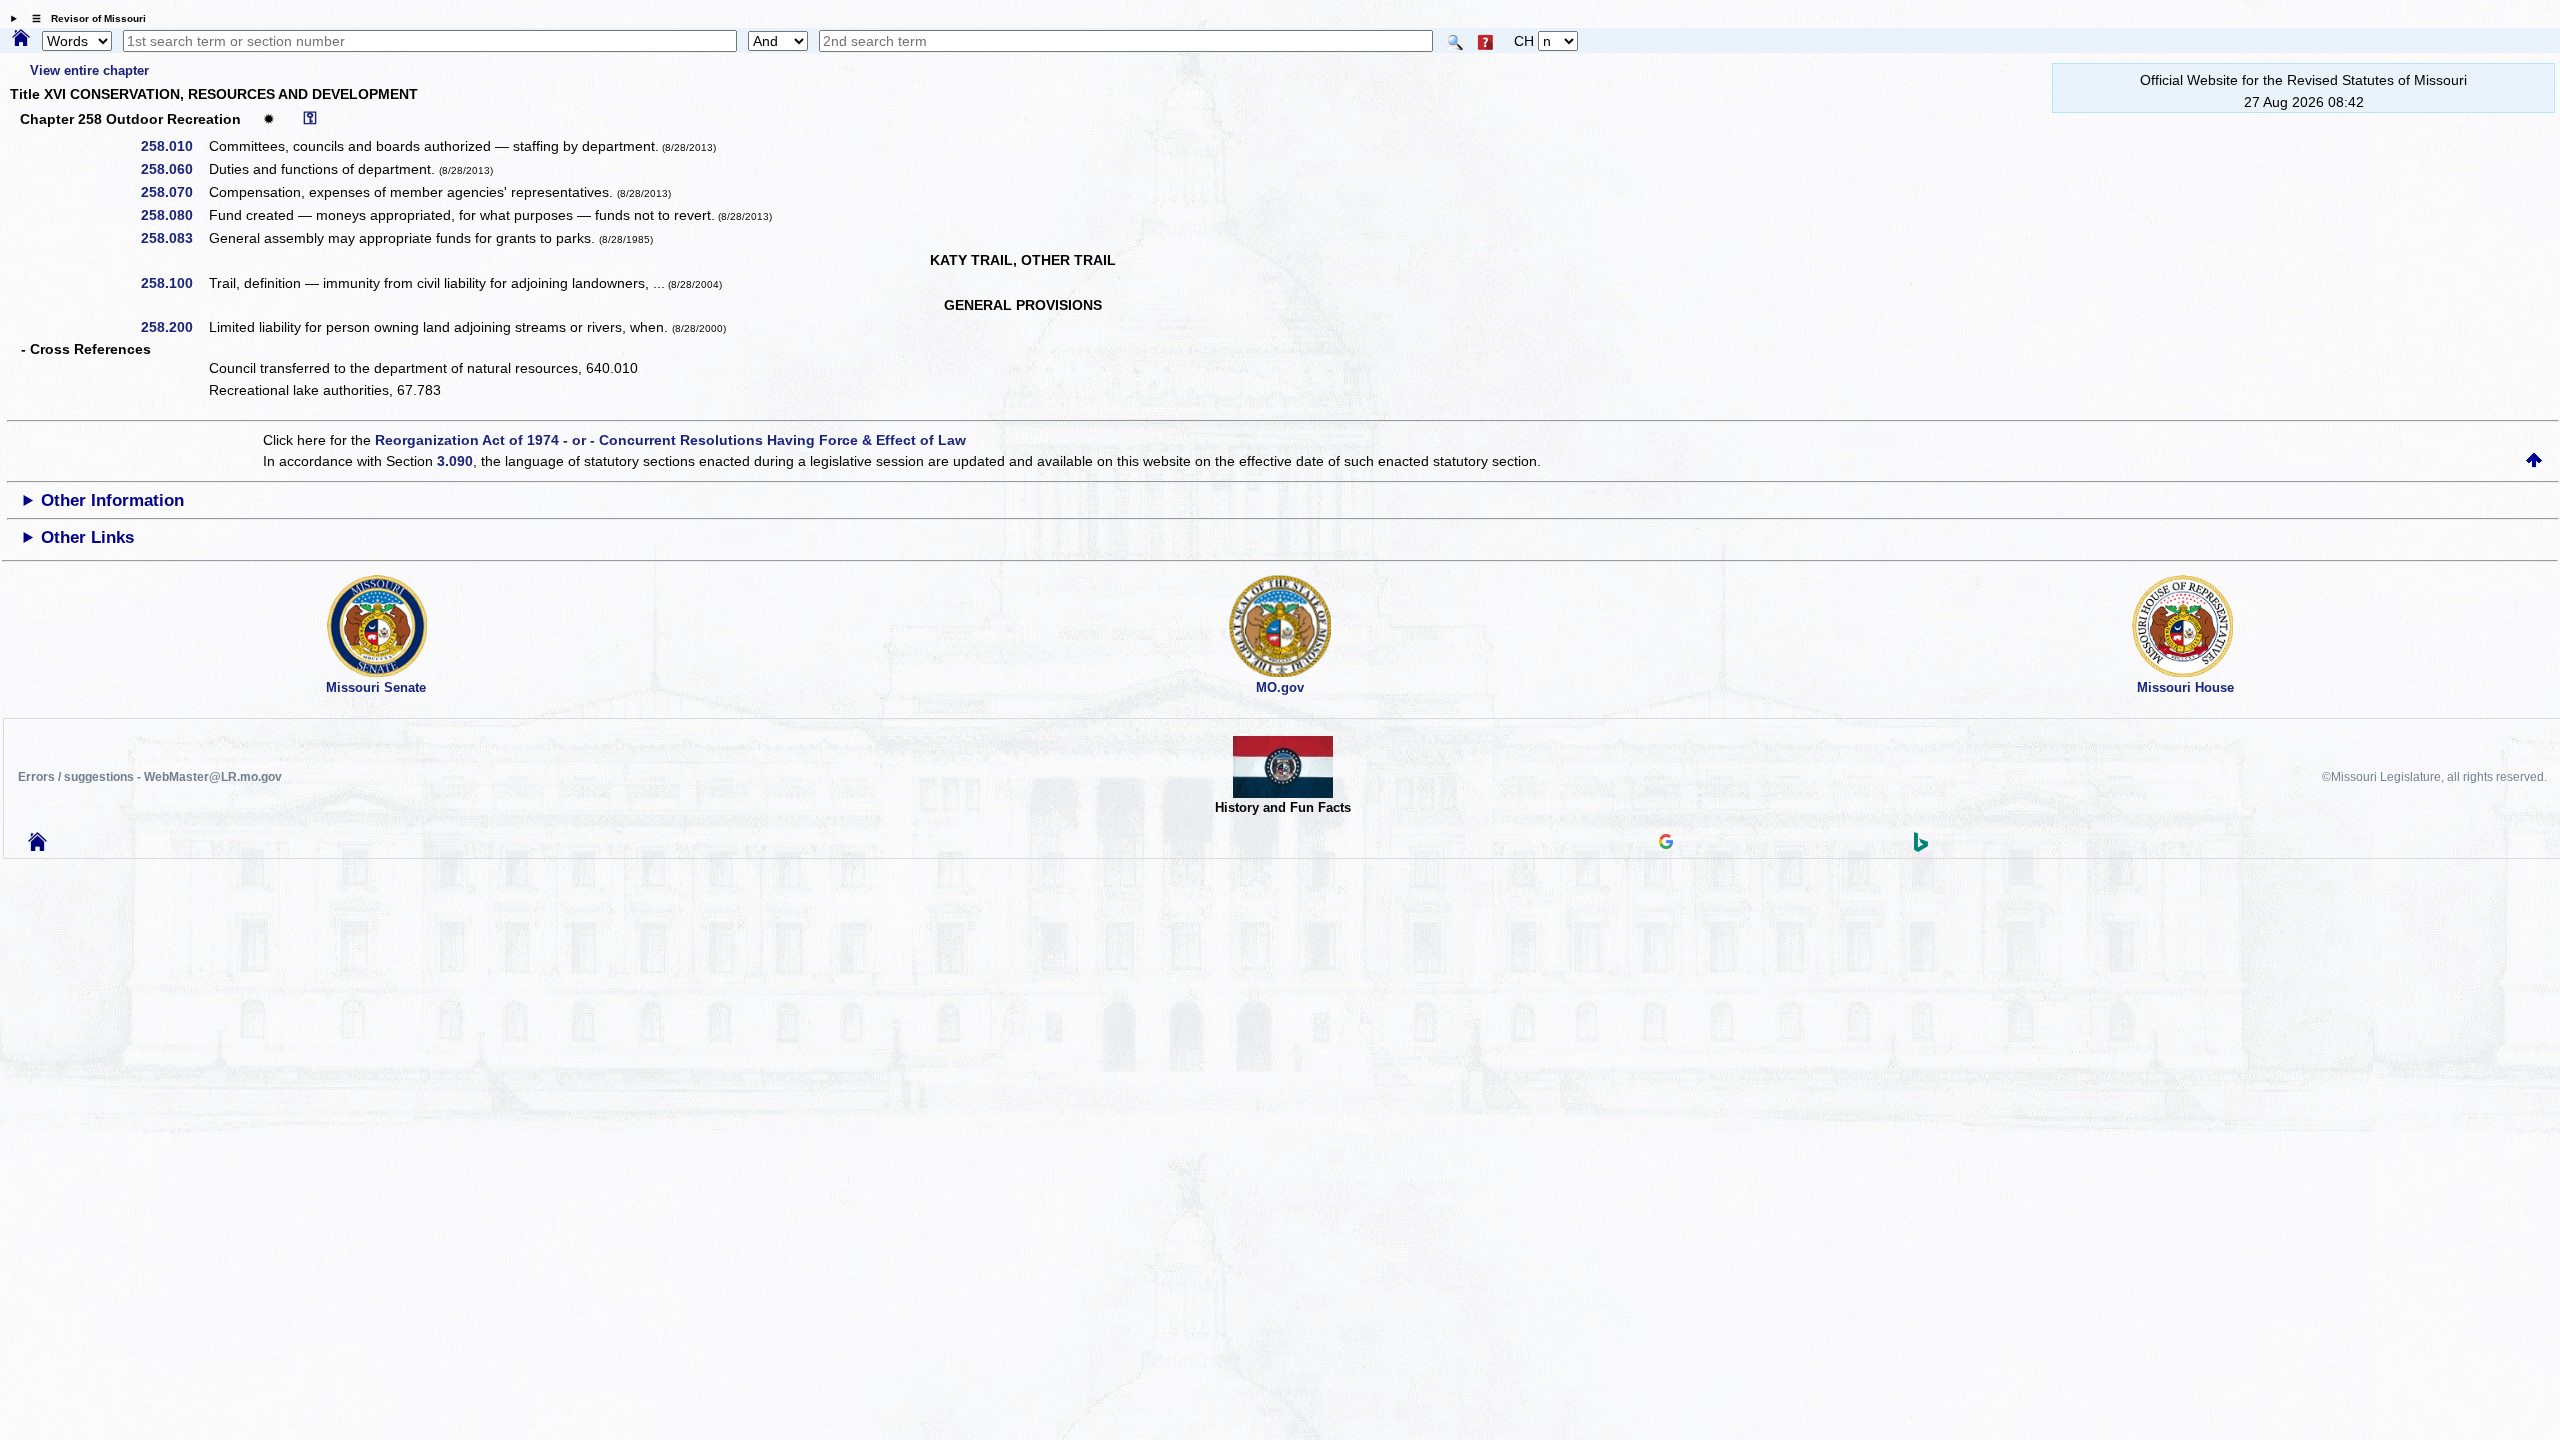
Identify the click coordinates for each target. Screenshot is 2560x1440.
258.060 (174, 169)
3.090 (455, 461)
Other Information (112, 500)
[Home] (21, 39)
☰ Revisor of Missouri (84, 18)
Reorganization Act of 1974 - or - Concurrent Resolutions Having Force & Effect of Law (670, 440)
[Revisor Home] (38, 846)
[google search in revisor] (1666, 844)
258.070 (174, 192)
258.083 (174, 238)
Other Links (87, 537)
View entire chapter (89, 70)
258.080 (174, 215)
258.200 (174, 327)
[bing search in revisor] (1921, 847)
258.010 (174, 146)
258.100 (174, 283)
